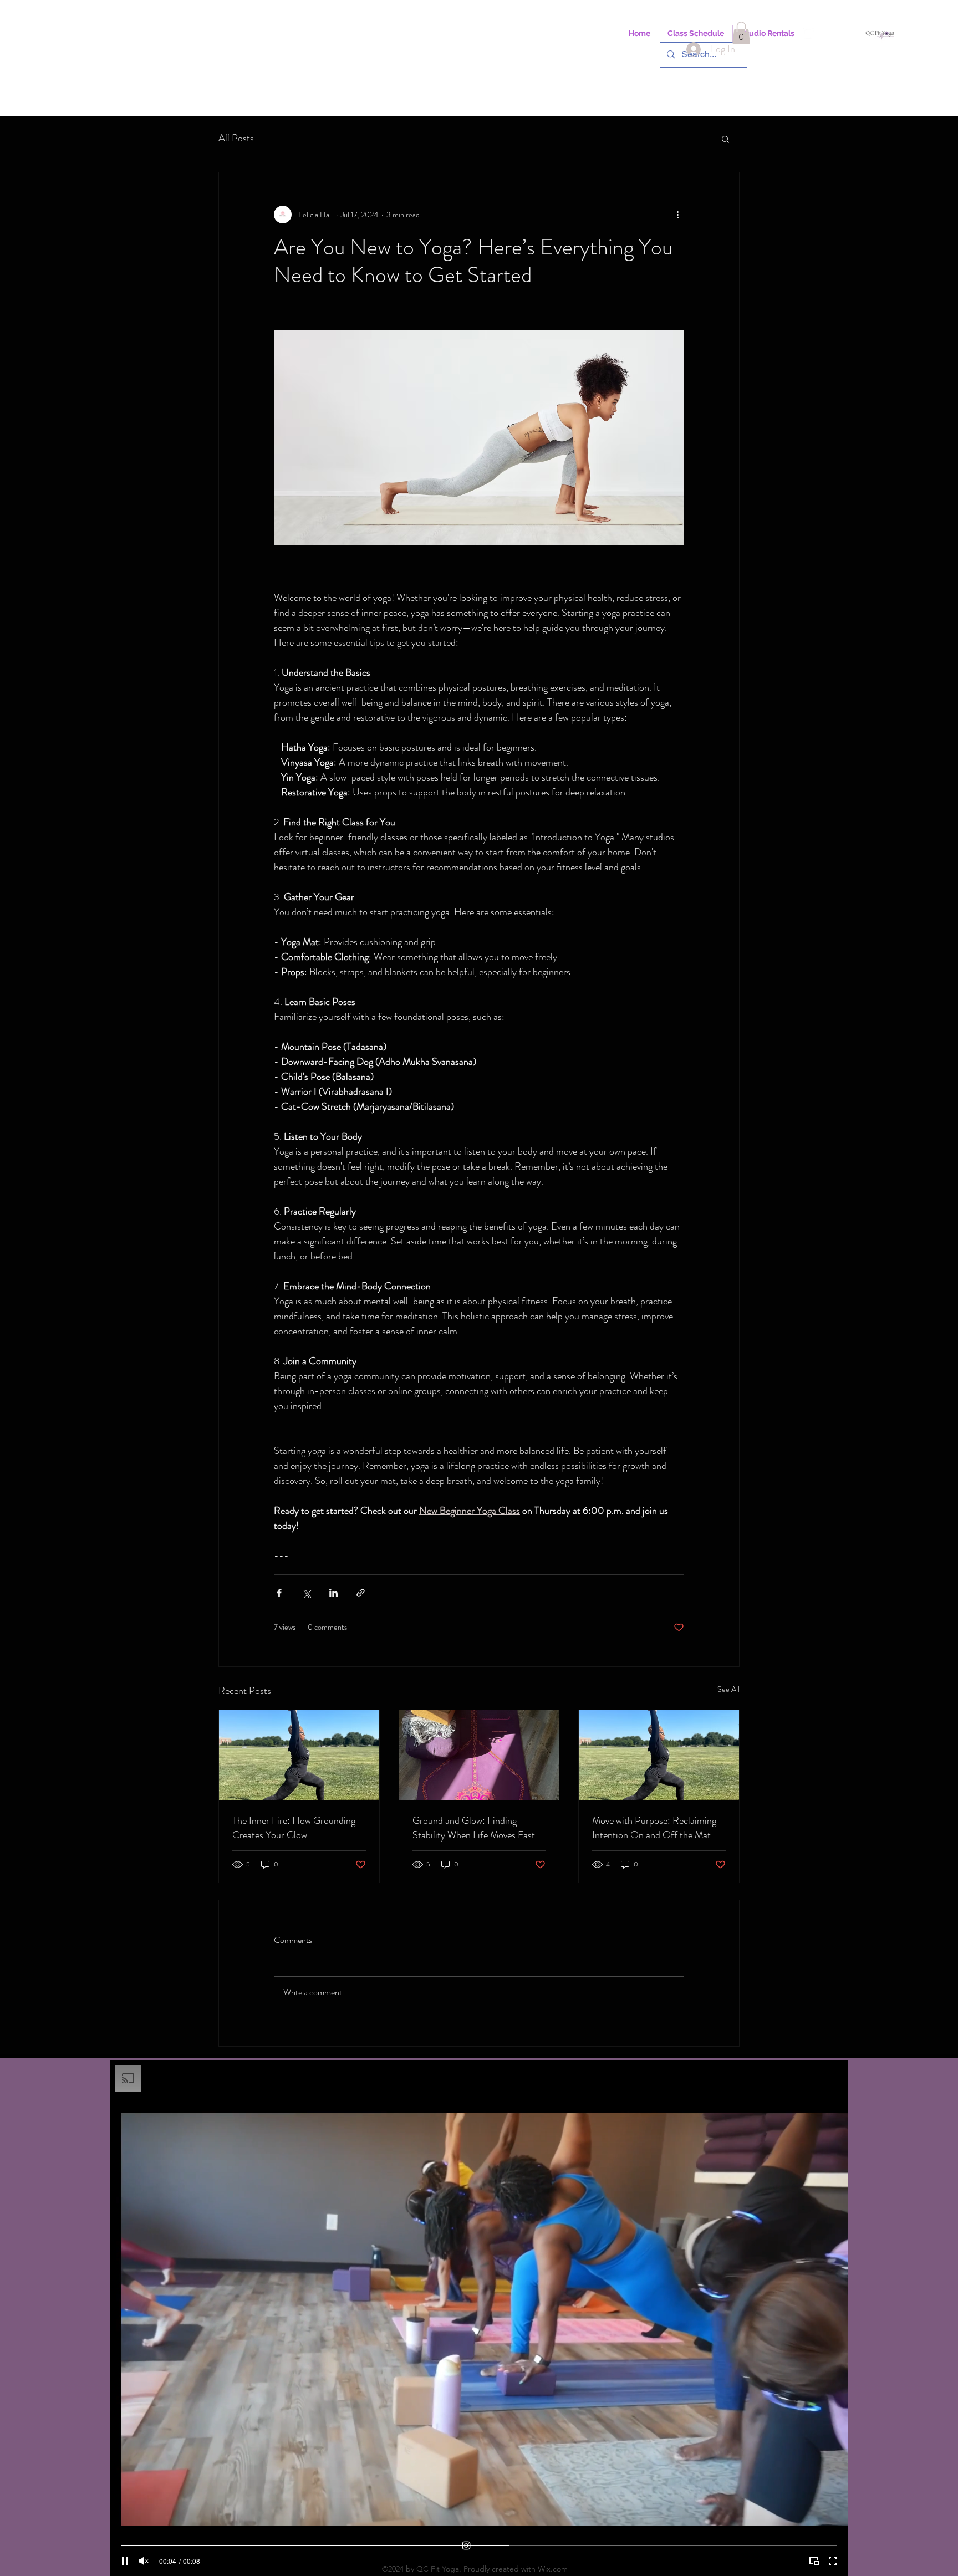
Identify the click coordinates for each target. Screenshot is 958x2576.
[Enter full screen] (833, 2561)
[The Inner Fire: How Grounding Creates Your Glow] (299, 1755)
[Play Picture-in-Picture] (814, 2561)
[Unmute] (144, 2561)
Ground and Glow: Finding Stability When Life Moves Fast (474, 1828)
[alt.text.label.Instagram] (808, 33)
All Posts (236, 138)
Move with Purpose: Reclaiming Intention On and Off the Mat (654, 1828)
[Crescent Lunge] (659, 1755)
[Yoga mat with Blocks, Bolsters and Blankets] (479, 1755)
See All (728, 1689)
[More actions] (677, 215)
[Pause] (125, 2561)
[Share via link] (361, 1593)
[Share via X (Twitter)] (306, 1593)
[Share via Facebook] (279, 1593)
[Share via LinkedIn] (333, 1593)
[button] (741, 33)
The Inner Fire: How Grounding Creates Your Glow (294, 1828)
